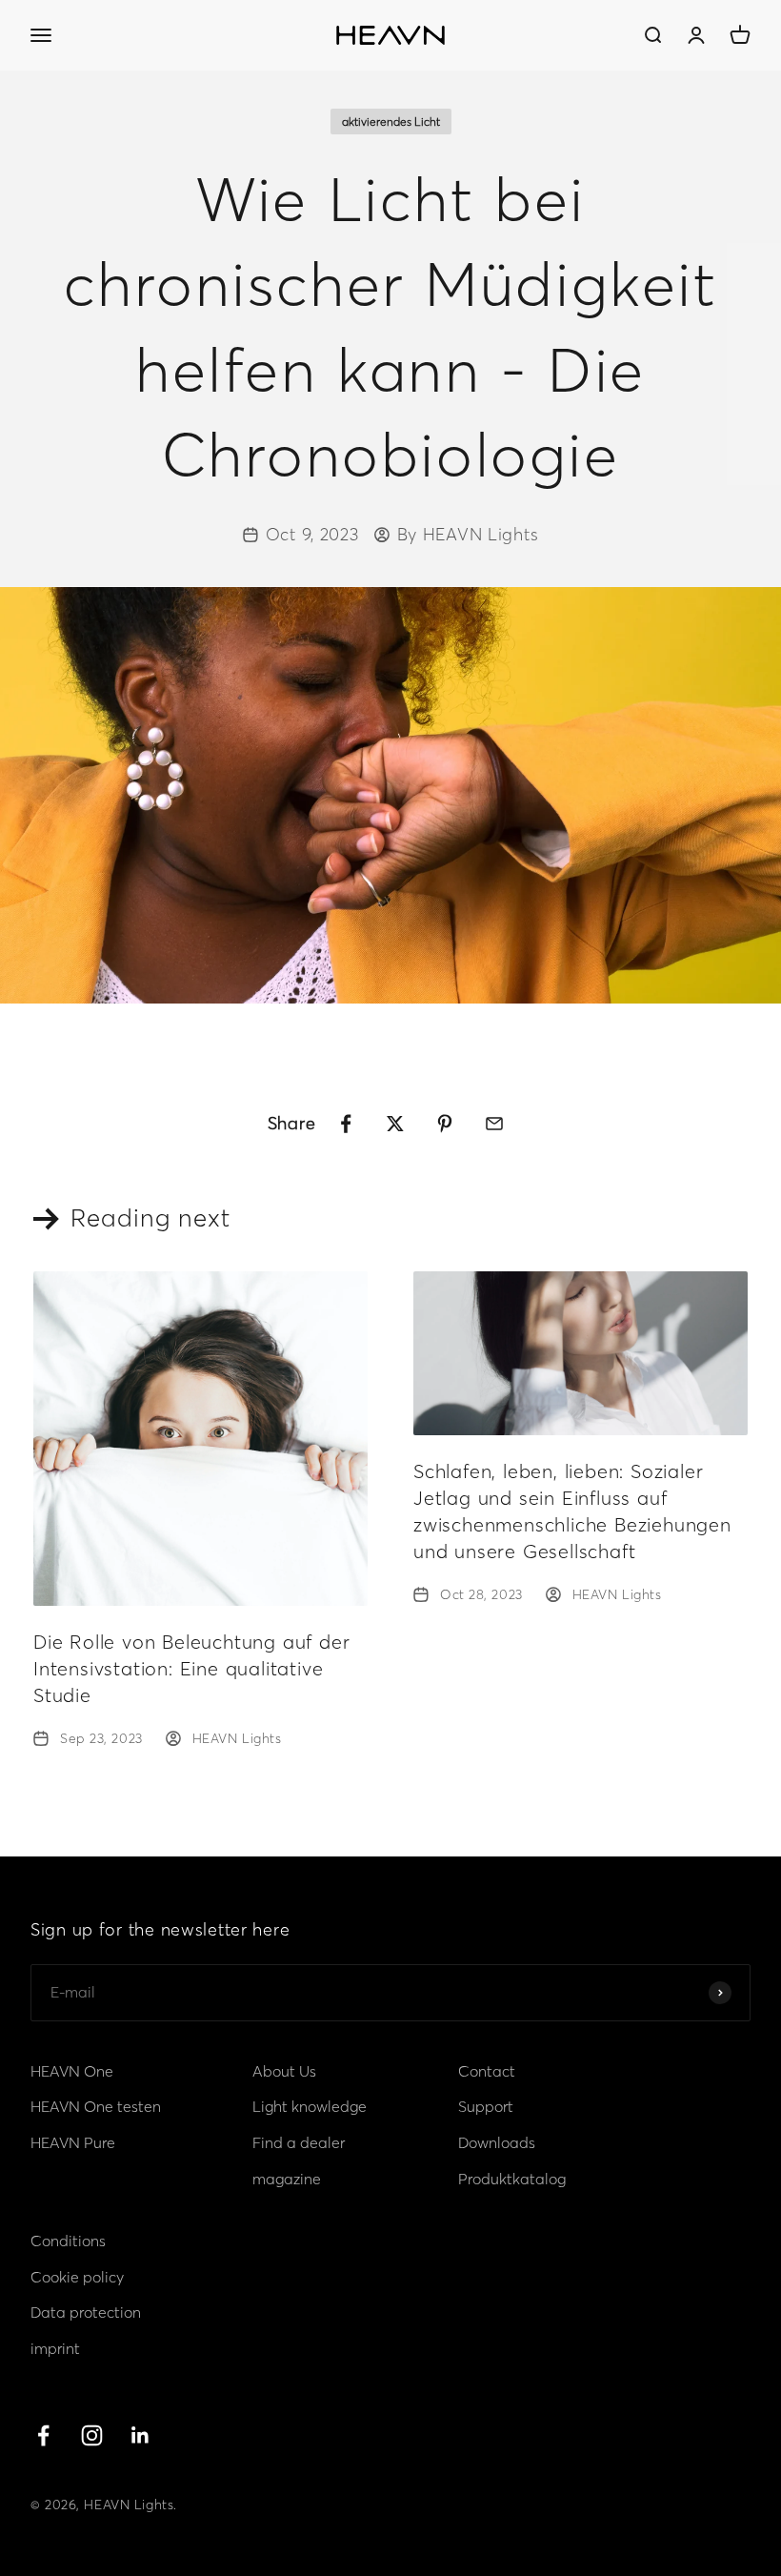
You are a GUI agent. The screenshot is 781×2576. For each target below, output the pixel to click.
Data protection (86, 2312)
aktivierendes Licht (391, 122)
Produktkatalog (512, 2179)
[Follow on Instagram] (92, 2435)
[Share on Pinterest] (445, 1124)
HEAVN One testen (96, 2106)
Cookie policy (77, 2277)
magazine (287, 2179)
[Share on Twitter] (395, 1124)
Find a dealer (299, 2142)
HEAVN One (72, 2071)
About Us (284, 2071)
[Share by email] (494, 1124)
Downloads (497, 2142)
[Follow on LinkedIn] (140, 2435)
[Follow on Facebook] (43, 2435)
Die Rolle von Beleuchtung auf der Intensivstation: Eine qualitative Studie (191, 1668)
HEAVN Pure (73, 2142)
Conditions (68, 2241)
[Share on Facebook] (346, 1124)
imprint (55, 2348)
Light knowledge (310, 2106)
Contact (487, 2071)
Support (486, 2106)
